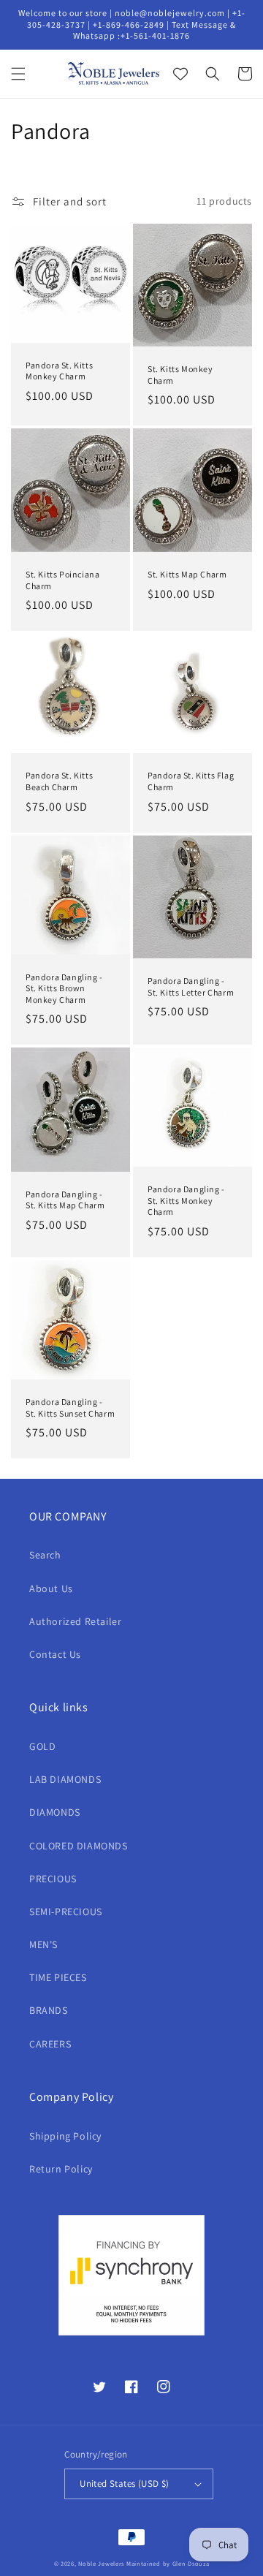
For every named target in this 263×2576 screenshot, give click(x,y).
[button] (18, 74)
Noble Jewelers (101, 2563)
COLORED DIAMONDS (79, 1846)
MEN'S (43, 1944)
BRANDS (49, 2010)
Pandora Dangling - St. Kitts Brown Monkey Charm (64, 988)
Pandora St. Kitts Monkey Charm (59, 371)
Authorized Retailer (75, 1621)
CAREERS (50, 2044)
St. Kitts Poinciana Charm (62, 580)
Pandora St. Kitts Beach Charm (59, 781)
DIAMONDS (55, 1812)
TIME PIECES (58, 1977)
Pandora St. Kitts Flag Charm (191, 781)
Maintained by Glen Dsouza (168, 2563)
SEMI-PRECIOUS (66, 1912)
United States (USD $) (124, 2484)
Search (45, 1555)
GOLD (42, 1746)
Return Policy (61, 2169)
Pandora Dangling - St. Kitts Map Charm (65, 1200)
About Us (51, 1588)
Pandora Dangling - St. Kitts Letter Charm (191, 986)
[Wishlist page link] (180, 74)
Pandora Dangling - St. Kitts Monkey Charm (186, 1200)
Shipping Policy (65, 2136)
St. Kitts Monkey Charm (180, 375)
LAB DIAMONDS (65, 1779)
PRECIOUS (53, 1879)
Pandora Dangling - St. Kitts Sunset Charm (70, 1408)
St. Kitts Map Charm (187, 574)
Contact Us (55, 1654)
